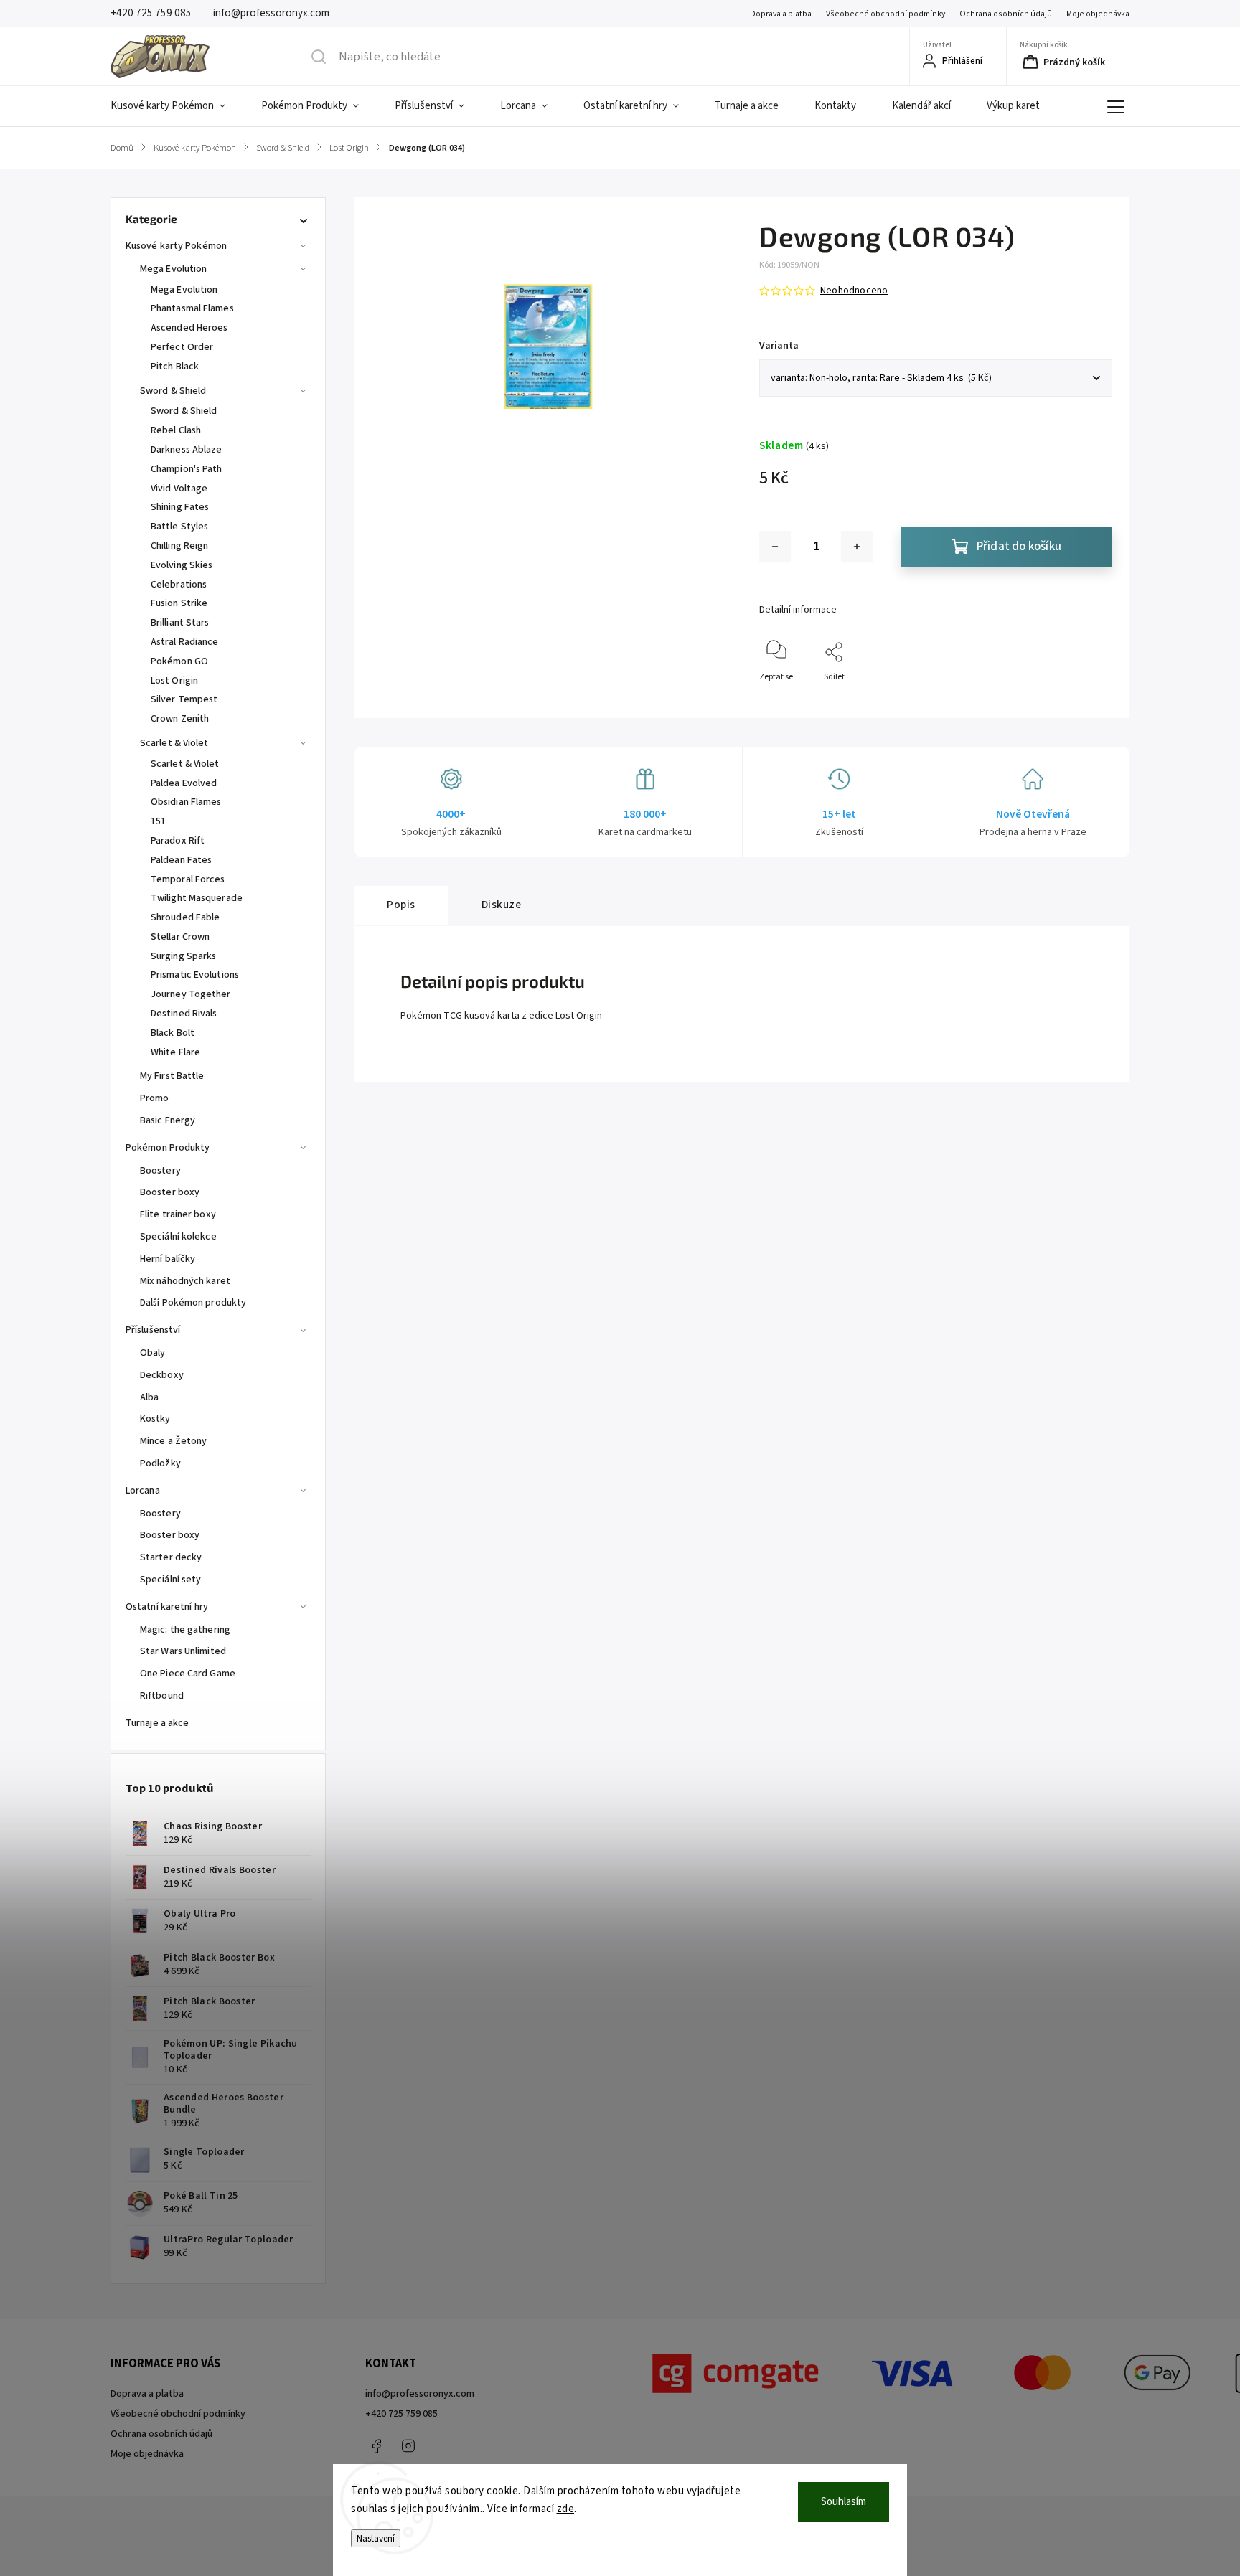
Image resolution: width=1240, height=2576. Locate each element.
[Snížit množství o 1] (775, 547)
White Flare (175, 1052)
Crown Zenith (180, 719)
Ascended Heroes (189, 328)
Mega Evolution (173, 269)
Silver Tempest (184, 699)
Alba (149, 1397)
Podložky (160, 1463)
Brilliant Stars (180, 623)
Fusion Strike (179, 603)
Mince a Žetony (173, 1441)
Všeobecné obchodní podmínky (886, 14)
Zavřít (1089, 700)
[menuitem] (177, 106)
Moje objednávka (1098, 14)
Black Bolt (173, 1033)
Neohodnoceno (854, 291)
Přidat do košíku (1019, 547)
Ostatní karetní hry (167, 1607)
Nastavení (376, 2538)
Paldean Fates (181, 860)
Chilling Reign (179, 546)
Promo (155, 1098)
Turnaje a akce (157, 1723)
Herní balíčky (168, 1259)
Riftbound (162, 1696)
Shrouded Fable (185, 917)
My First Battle (172, 1076)
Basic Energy (168, 1120)
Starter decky (171, 1557)
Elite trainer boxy (178, 1214)
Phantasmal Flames (192, 308)
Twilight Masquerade (197, 898)
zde (566, 2509)
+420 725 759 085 (401, 2414)
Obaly (153, 1353)
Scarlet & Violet (174, 743)
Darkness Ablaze (187, 450)
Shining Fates (180, 507)
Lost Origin (174, 681)
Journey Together (191, 994)
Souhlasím (844, 2502)
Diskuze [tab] (502, 905)
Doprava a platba (781, 14)
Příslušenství (153, 1330)
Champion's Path (187, 469)
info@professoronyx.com (420, 2394)
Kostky (155, 1419)
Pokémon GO (179, 661)
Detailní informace (798, 610)
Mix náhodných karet (185, 1281)
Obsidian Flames (186, 802)
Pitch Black (175, 367)
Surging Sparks (183, 956)
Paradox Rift (178, 841)
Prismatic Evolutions (195, 975)
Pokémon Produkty (168, 1148)
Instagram (408, 2446)
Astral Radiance (185, 642)
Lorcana (143, 1491)
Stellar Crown (180, 937)
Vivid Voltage (179, 489)
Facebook (376, 2446)
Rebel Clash (176, 430)
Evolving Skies (182, 565)
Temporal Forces (188, 879)
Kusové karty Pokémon (176, 246)
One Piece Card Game (188, 1674)
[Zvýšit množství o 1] (857, 547)
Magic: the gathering (185, 1630)
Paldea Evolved (184, 783)
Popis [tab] (401, 905)
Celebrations (179, 585)
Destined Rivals (184, 1014)
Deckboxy (162, 1375)
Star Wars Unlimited (183, 1651)
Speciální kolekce (178, 1237)
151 (158, 821)
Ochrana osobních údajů (1006, 14)
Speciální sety (170, 1580)
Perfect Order (182, 347)
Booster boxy (170, 1192)
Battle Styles (179, 527)
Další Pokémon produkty (193, 1303)
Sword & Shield (173, 391)
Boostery (160, 1171)
